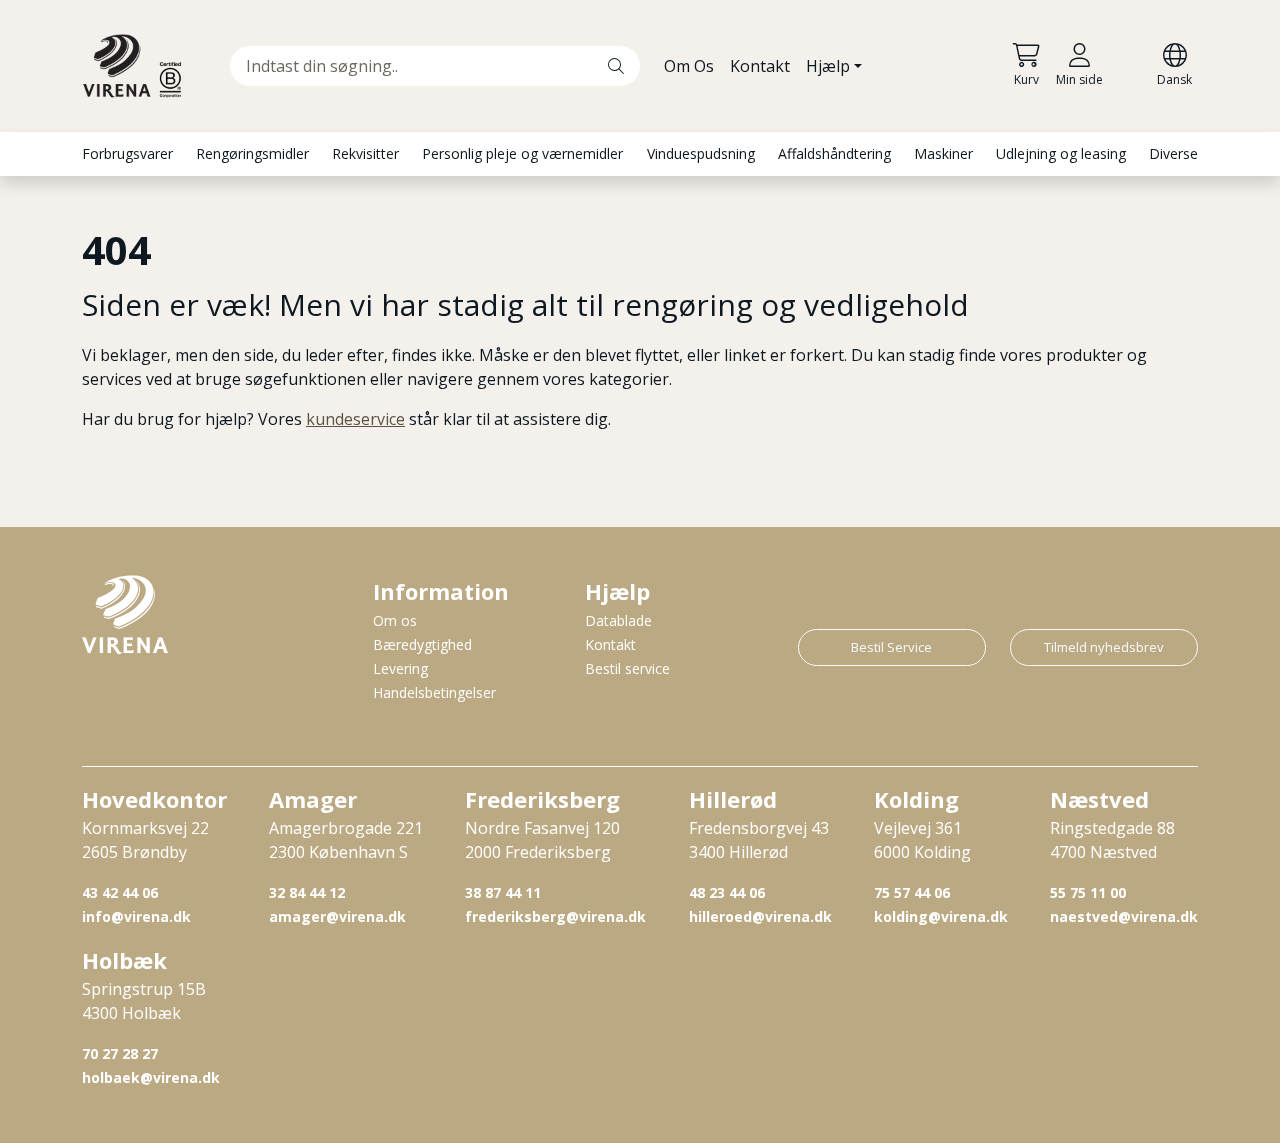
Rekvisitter (365, 153)
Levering (400, 668)
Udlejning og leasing (1061, 153)
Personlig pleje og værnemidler (522, 153)
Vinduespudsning (701, 153)
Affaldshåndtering (834, 153)
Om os (395, 620)
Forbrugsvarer (127, 153)
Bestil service (627, 668)
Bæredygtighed (422, 644)
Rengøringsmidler (252, 153)
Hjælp (828, 66)
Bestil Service (891, 647)
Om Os (689, 66)
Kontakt (760, 66)
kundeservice (355, 419)
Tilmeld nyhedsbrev (1104, 647)
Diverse (1173, 153)
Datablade (618, 620)
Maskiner (943, 153)
